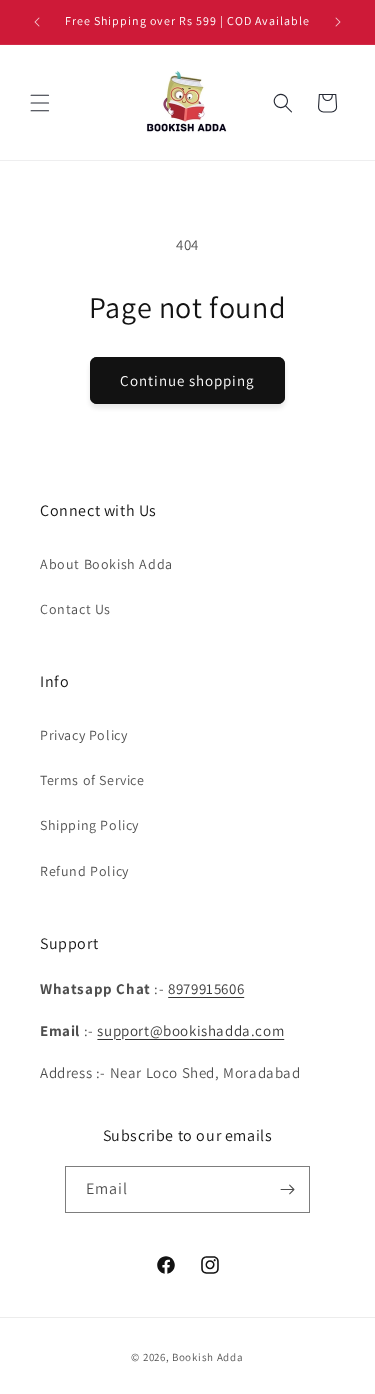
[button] (40, 103)
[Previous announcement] (37, 22)
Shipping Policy (89, 825)
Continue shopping (187, 380)
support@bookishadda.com (190, 1030)
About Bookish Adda (106, 564)
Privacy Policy (83, 735)
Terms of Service (92, 780)
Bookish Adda (207, 1357)
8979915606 (206, 988)
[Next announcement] (338, 22)
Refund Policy (84, 871)
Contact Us (75, 609)
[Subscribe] (287, 1189)
